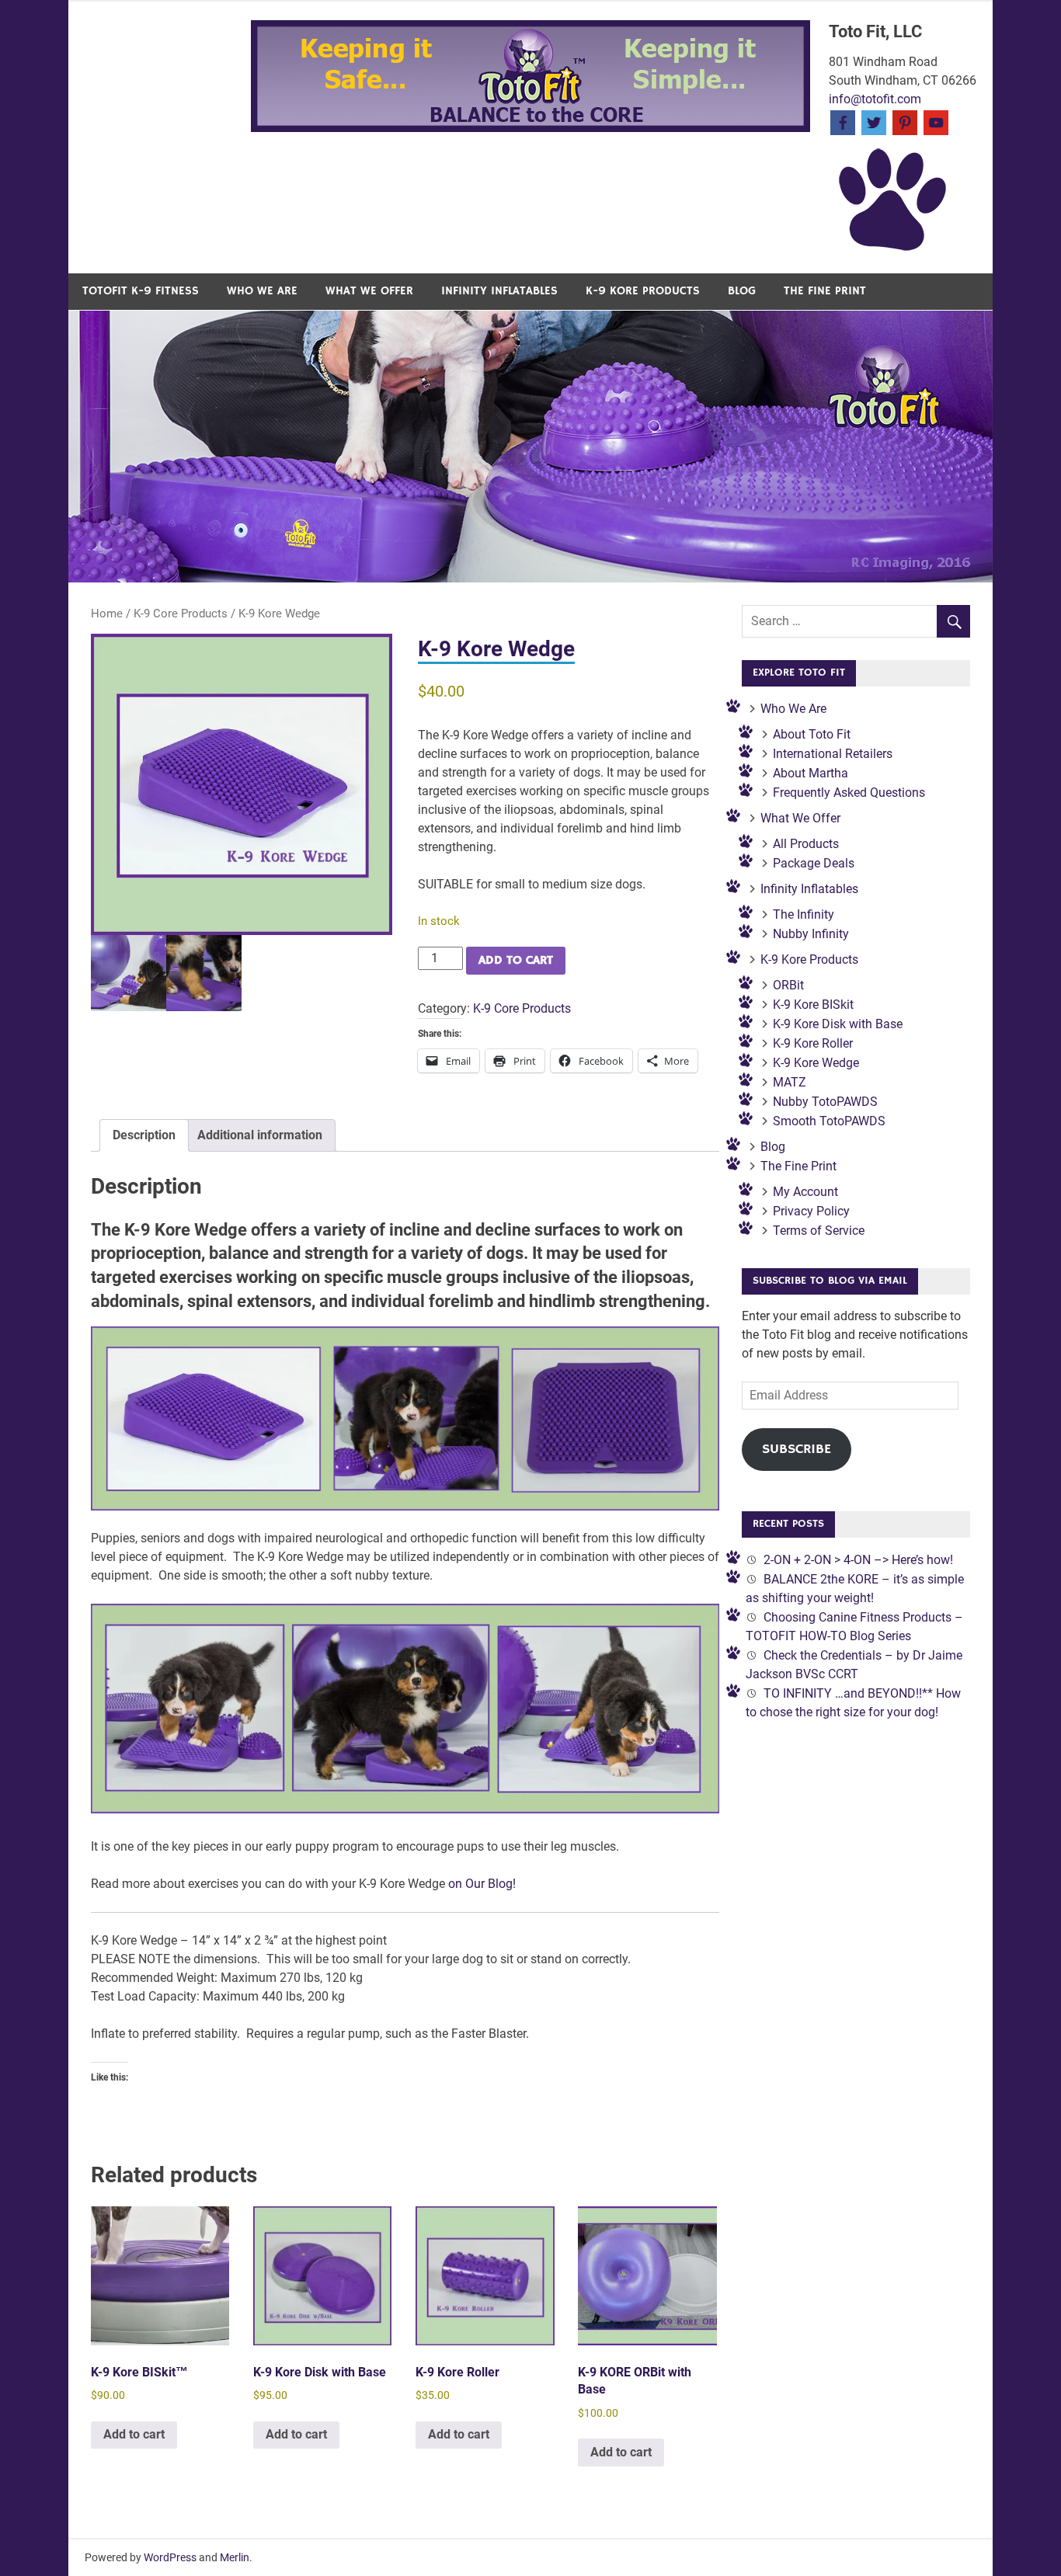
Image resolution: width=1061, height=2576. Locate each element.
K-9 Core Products (181, 614)
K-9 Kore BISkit (813, 1005)
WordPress (170, 2557)
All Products (806, 844)
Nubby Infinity (811, 934)
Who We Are (262, 291)
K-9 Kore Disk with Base (838, 1024)
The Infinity (804, 914)
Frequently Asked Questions (849, 793)
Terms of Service (819, 1231)
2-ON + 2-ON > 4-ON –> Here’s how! (858, 1560)
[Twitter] (874, 122)
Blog (742, 291)
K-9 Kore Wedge (816, 1063)
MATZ (790, 1082)
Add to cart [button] (134, 2434)
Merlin (235, 2557)
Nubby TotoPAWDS (825, 1102)
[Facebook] (843, 122)
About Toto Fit (812, 734)
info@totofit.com (875, 99)
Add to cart (516, 961)
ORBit (788, 985)
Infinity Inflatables (499, 291)
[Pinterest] (905, 122)
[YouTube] (936, 122)
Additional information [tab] (260, 1135)
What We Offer (369, 291)
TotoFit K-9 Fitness (141, 291)
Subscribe (797, 1449)
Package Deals (814, 863)
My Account (805, 1192)
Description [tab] (144, 1135)
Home (107, 614)
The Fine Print (825, 291)
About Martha (811, 773)
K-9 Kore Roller (813, 1043)
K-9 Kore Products (643, 291)
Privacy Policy (811, 1211)
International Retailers (833, 754)
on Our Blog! (482, 1884)
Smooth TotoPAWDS (829, 1121)
